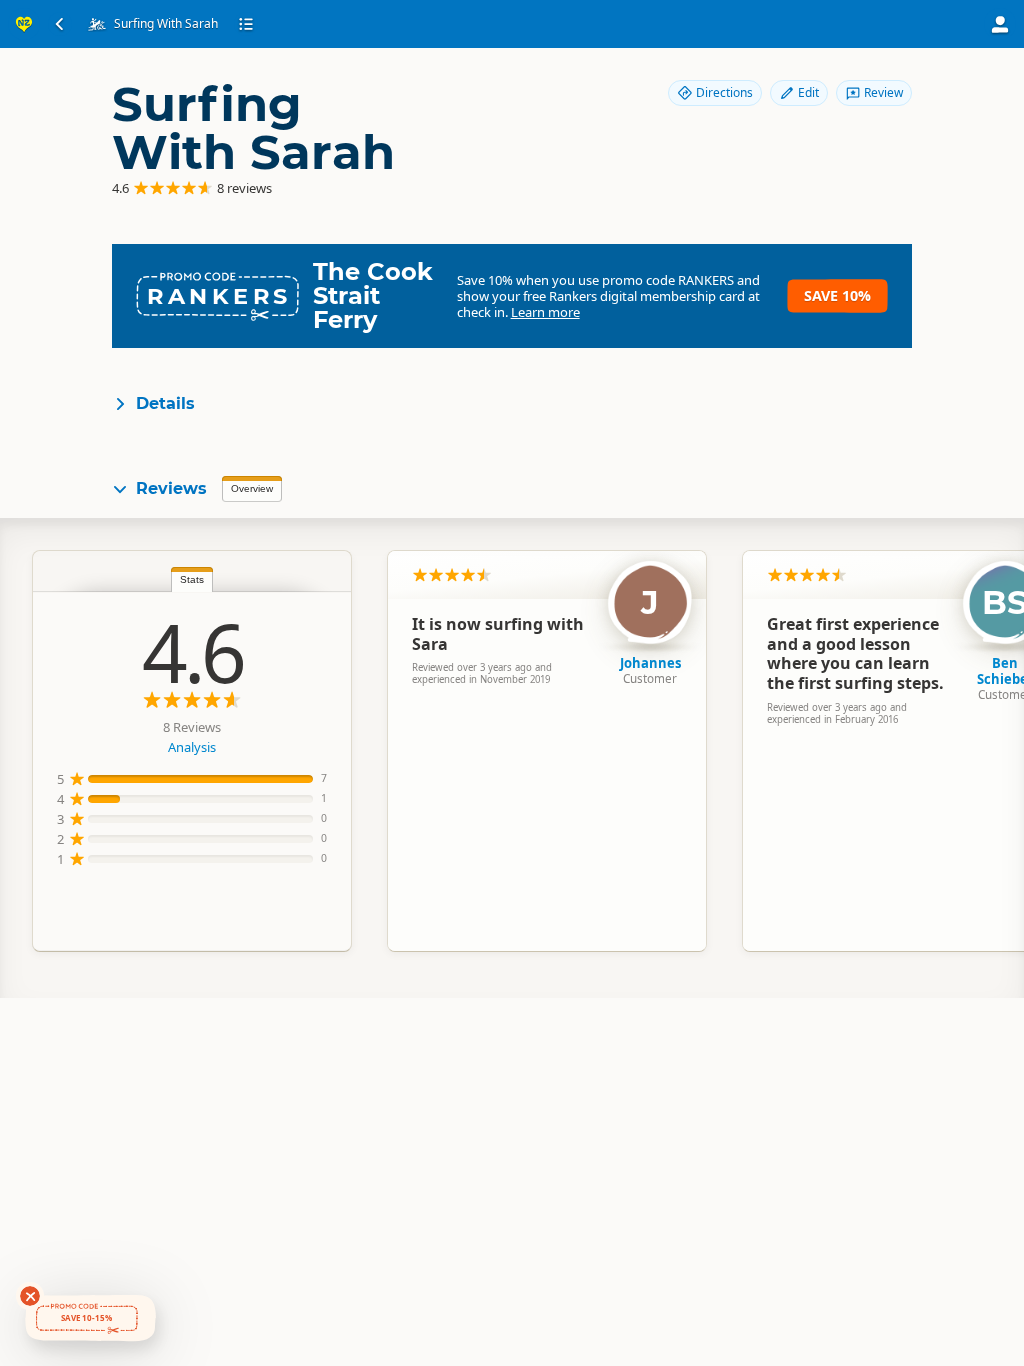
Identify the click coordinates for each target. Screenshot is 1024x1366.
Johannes (650, 663)
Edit (808, 92)
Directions (724, 92)
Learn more (545, 312)
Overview (252, 488)
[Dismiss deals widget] (30, 1296)
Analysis (192, 747)
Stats (192, 579)
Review (883, 92)
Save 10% (837, 295)
